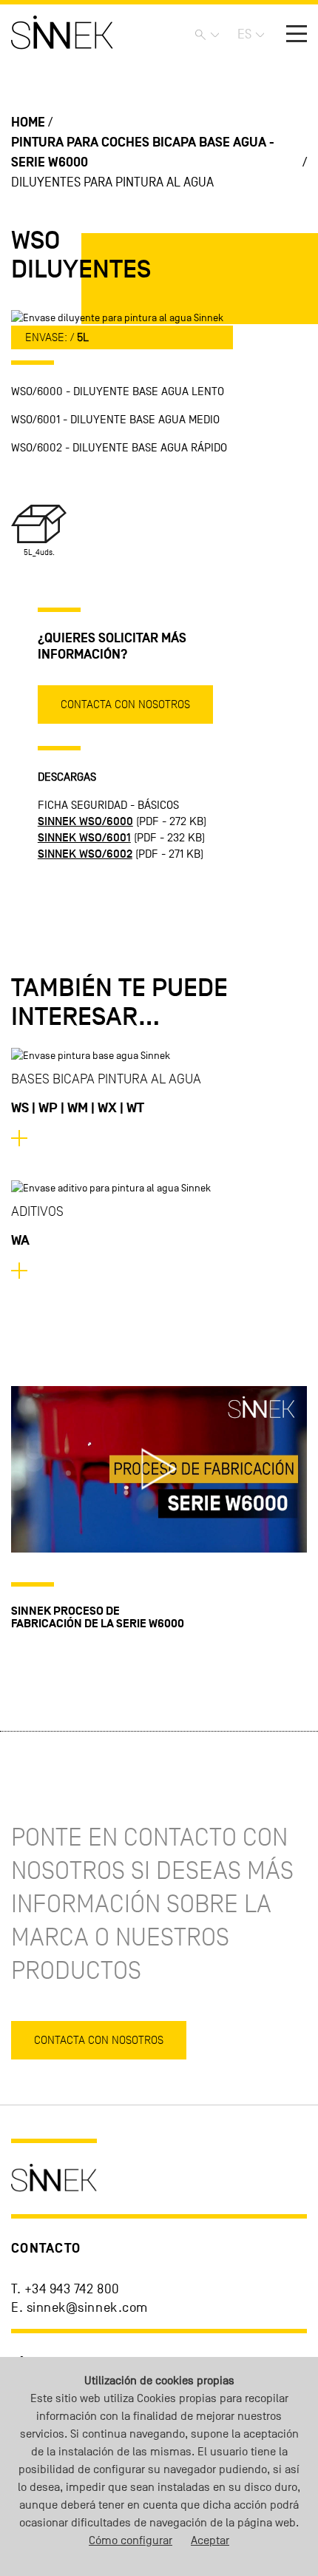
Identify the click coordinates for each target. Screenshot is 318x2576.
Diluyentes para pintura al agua (112, 182)
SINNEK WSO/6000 (85, 821)
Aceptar (210, 2540)
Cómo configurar (131, 2540)
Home (28, 122)
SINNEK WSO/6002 (85, 854)
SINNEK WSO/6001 (84, 838)
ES (244, 34)
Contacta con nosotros (125, 704)
